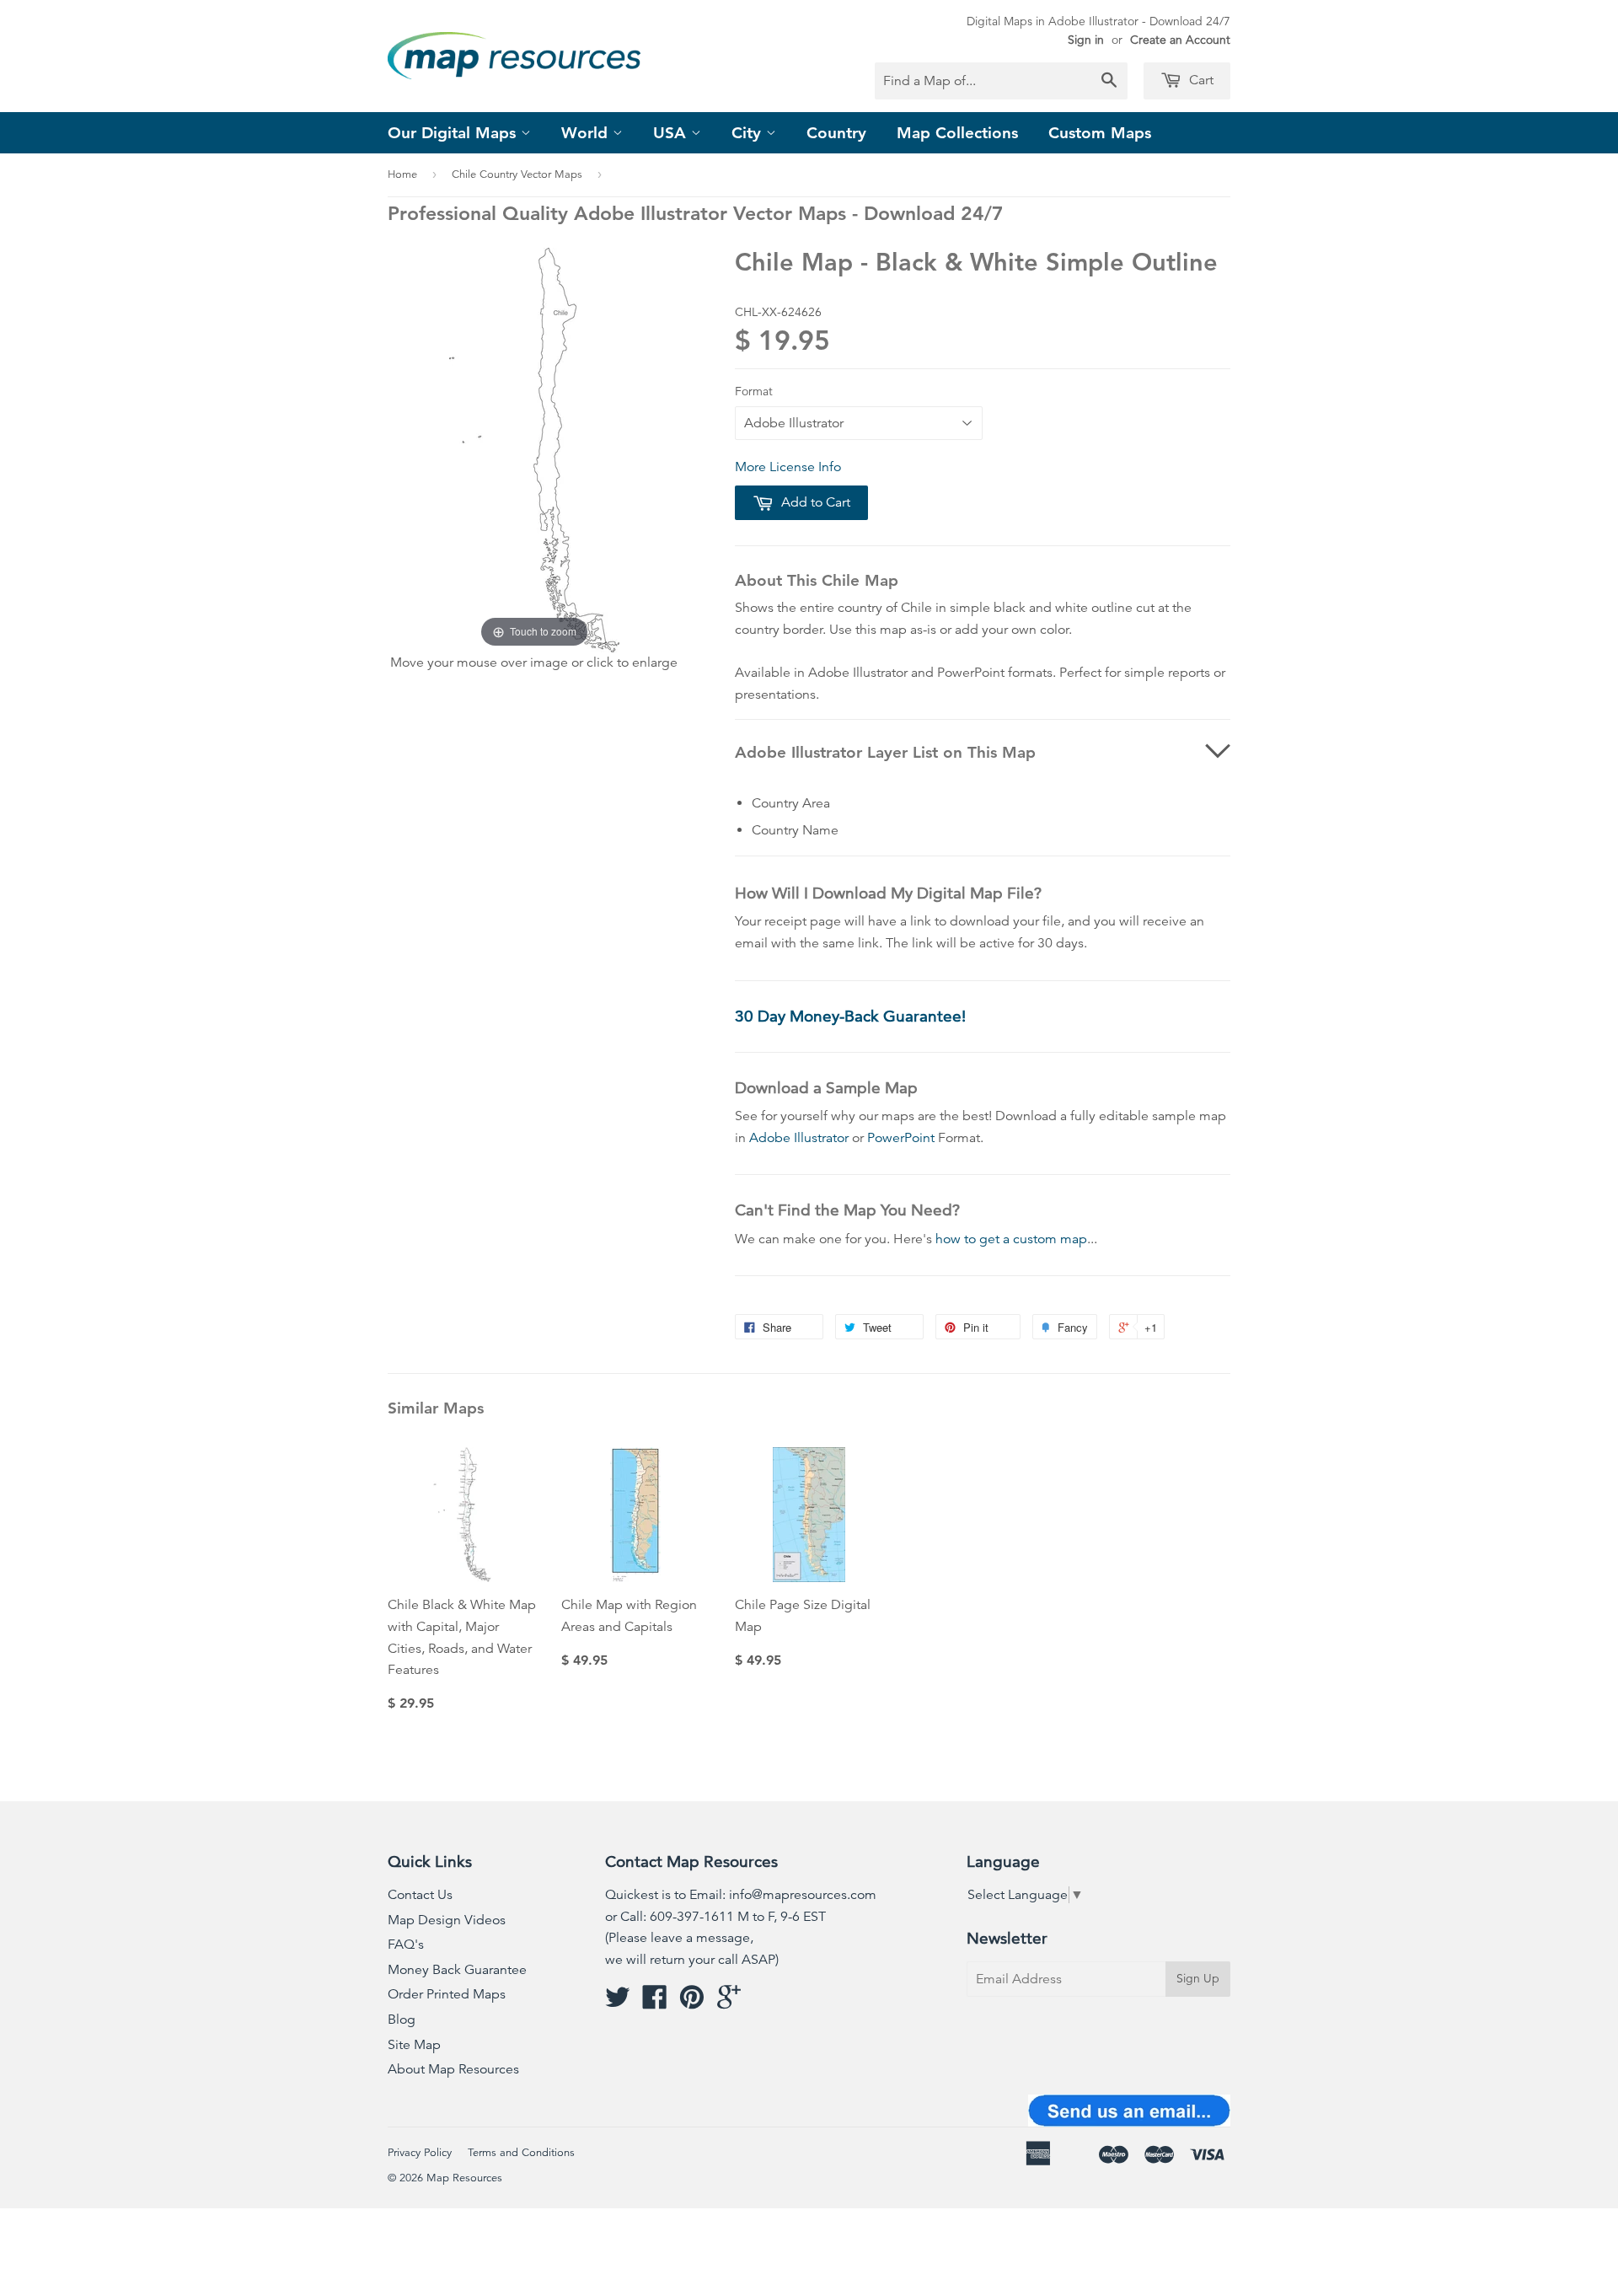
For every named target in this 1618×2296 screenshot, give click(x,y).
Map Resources (464, 2178)
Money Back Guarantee (457, 1970)
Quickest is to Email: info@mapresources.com (741, 1895)
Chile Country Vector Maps (517, 174)
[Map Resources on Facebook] (655, 2003)
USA (672, 133)
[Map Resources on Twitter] (618, 2003)
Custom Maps (1100, 133)
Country (836, 133)
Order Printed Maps (447, 1994)
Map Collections (957, 133)
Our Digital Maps (454, 133)
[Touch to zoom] (534, 448)
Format (754, 391)
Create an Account (1180, 40)
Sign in (1086, 40)
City (749, 133)
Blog (402, 2020)
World (587, 133)
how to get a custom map (1011, 1239)
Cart (1200, 80)
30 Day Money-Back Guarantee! (850, 1016)
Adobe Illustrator (799, 1138)
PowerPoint (901, 1138)
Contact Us (420, 1895)
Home (402, 174)
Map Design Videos (447, 1920)
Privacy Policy (420, 2153)
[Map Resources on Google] (729, 2003)
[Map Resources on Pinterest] (692, 2003)
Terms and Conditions (521, 2153)
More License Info (788, 467)
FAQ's (406, 1945)
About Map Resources (453, 2069)
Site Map (414, 2045)
